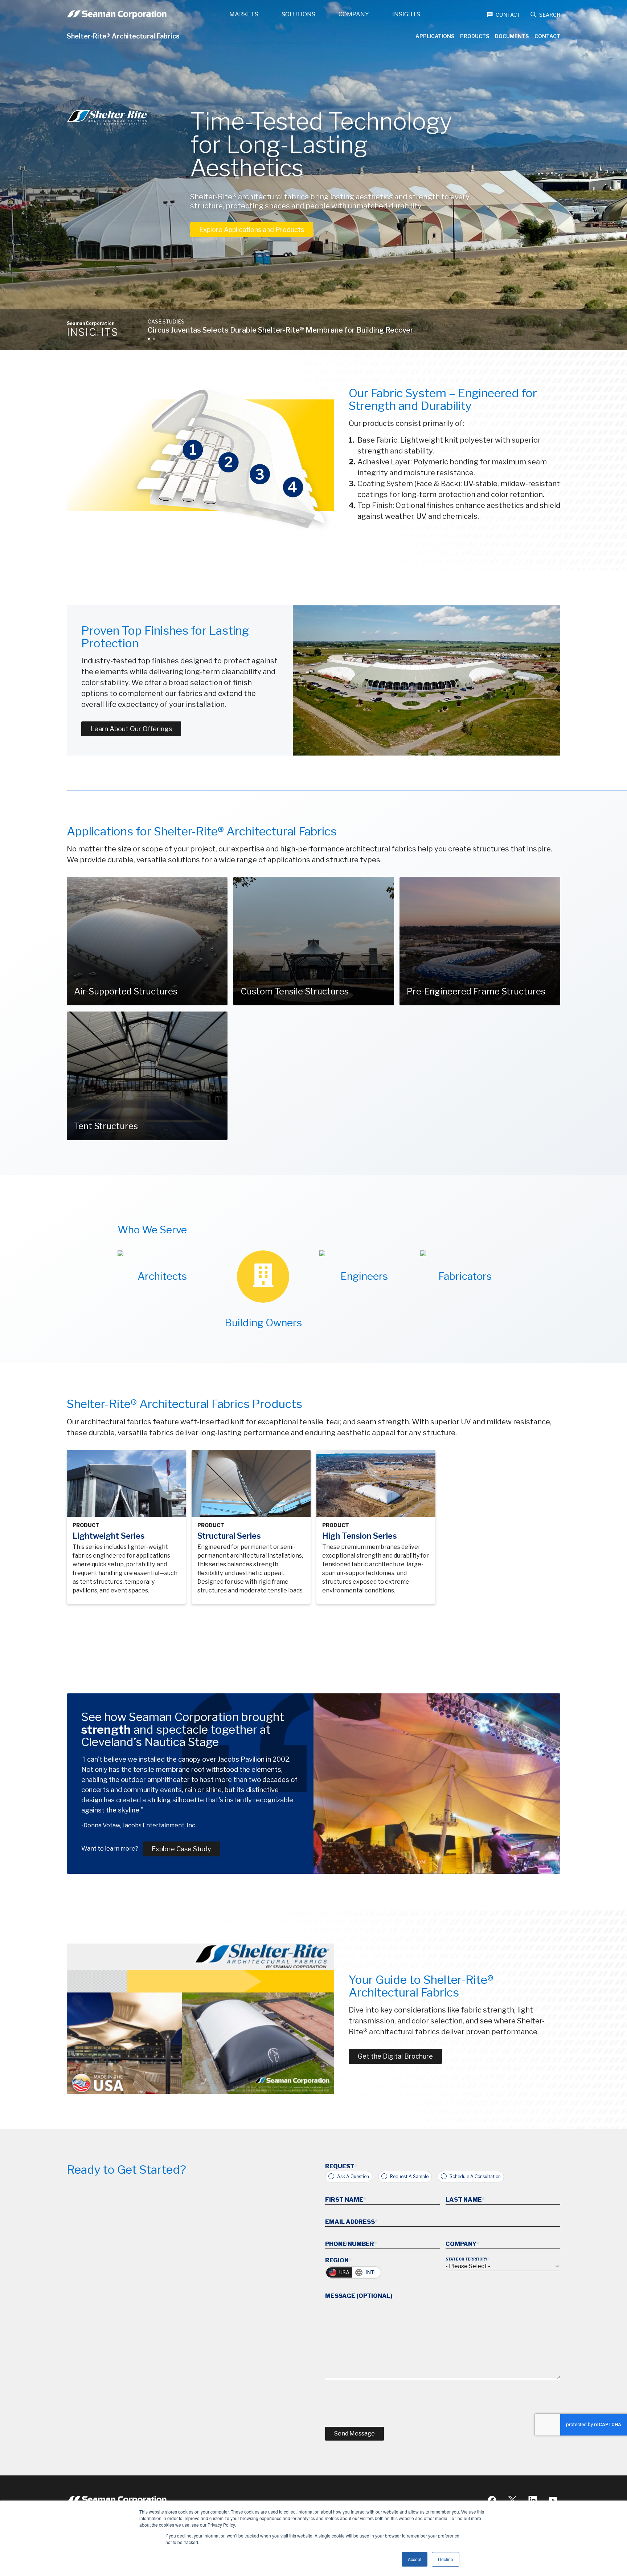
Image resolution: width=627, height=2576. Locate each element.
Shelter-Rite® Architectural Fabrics (123, 36)
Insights (406, 14)
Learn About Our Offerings (131, 729)
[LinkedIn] (533, 2500)
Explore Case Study (181, 1849)
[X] (512, 2500)
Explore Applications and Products (252, 230)
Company (354, 14)
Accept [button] (415, 2559)
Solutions (298, 14)
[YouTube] (553, 2500)
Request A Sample (409, 2176)
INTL (371, 2272)
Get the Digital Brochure (395, 2056)
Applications (435, 36)
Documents (512, 36)
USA (344, 2272)
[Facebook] (492, 2500)
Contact (547, 36)
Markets (244, 14)
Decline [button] (446, 2559)
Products (475, 36)
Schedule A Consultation (475, 2176)
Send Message (355, 2433)
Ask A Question (353, 2176)
